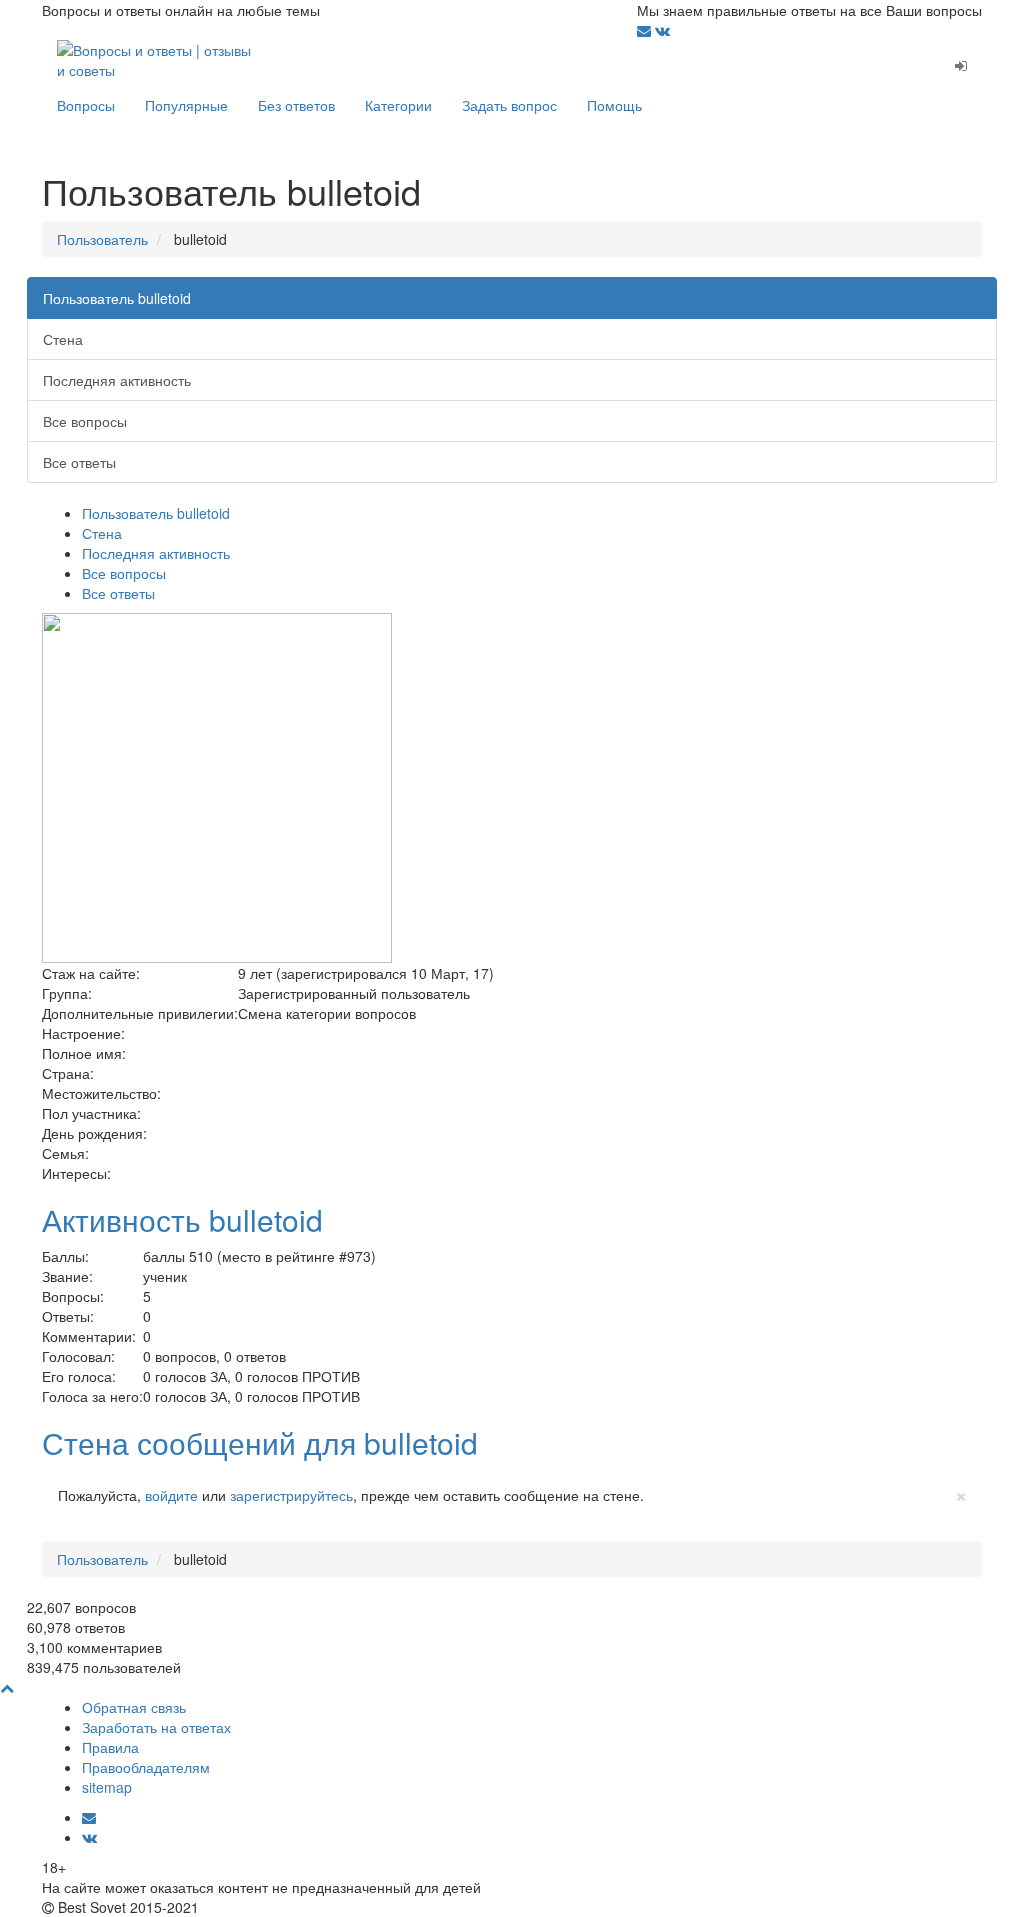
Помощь (614, 105)
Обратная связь (134, 1707)
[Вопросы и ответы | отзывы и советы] (159, 58)
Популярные (186, 105)
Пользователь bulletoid (117, 298)
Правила (110, 1747)
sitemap (107, 1787)
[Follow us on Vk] (662, 30)
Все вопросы (85, 421)
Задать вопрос (509, 105)
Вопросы (86, 105)
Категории (398, 105)
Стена (63, 339)
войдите (171, 1495)
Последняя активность (117, 380)
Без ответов (296, 105)
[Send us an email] (646, 30)
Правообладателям (146, 1767)
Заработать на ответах (156, 1727)
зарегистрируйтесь (291, 1495)
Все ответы (79, 462)
